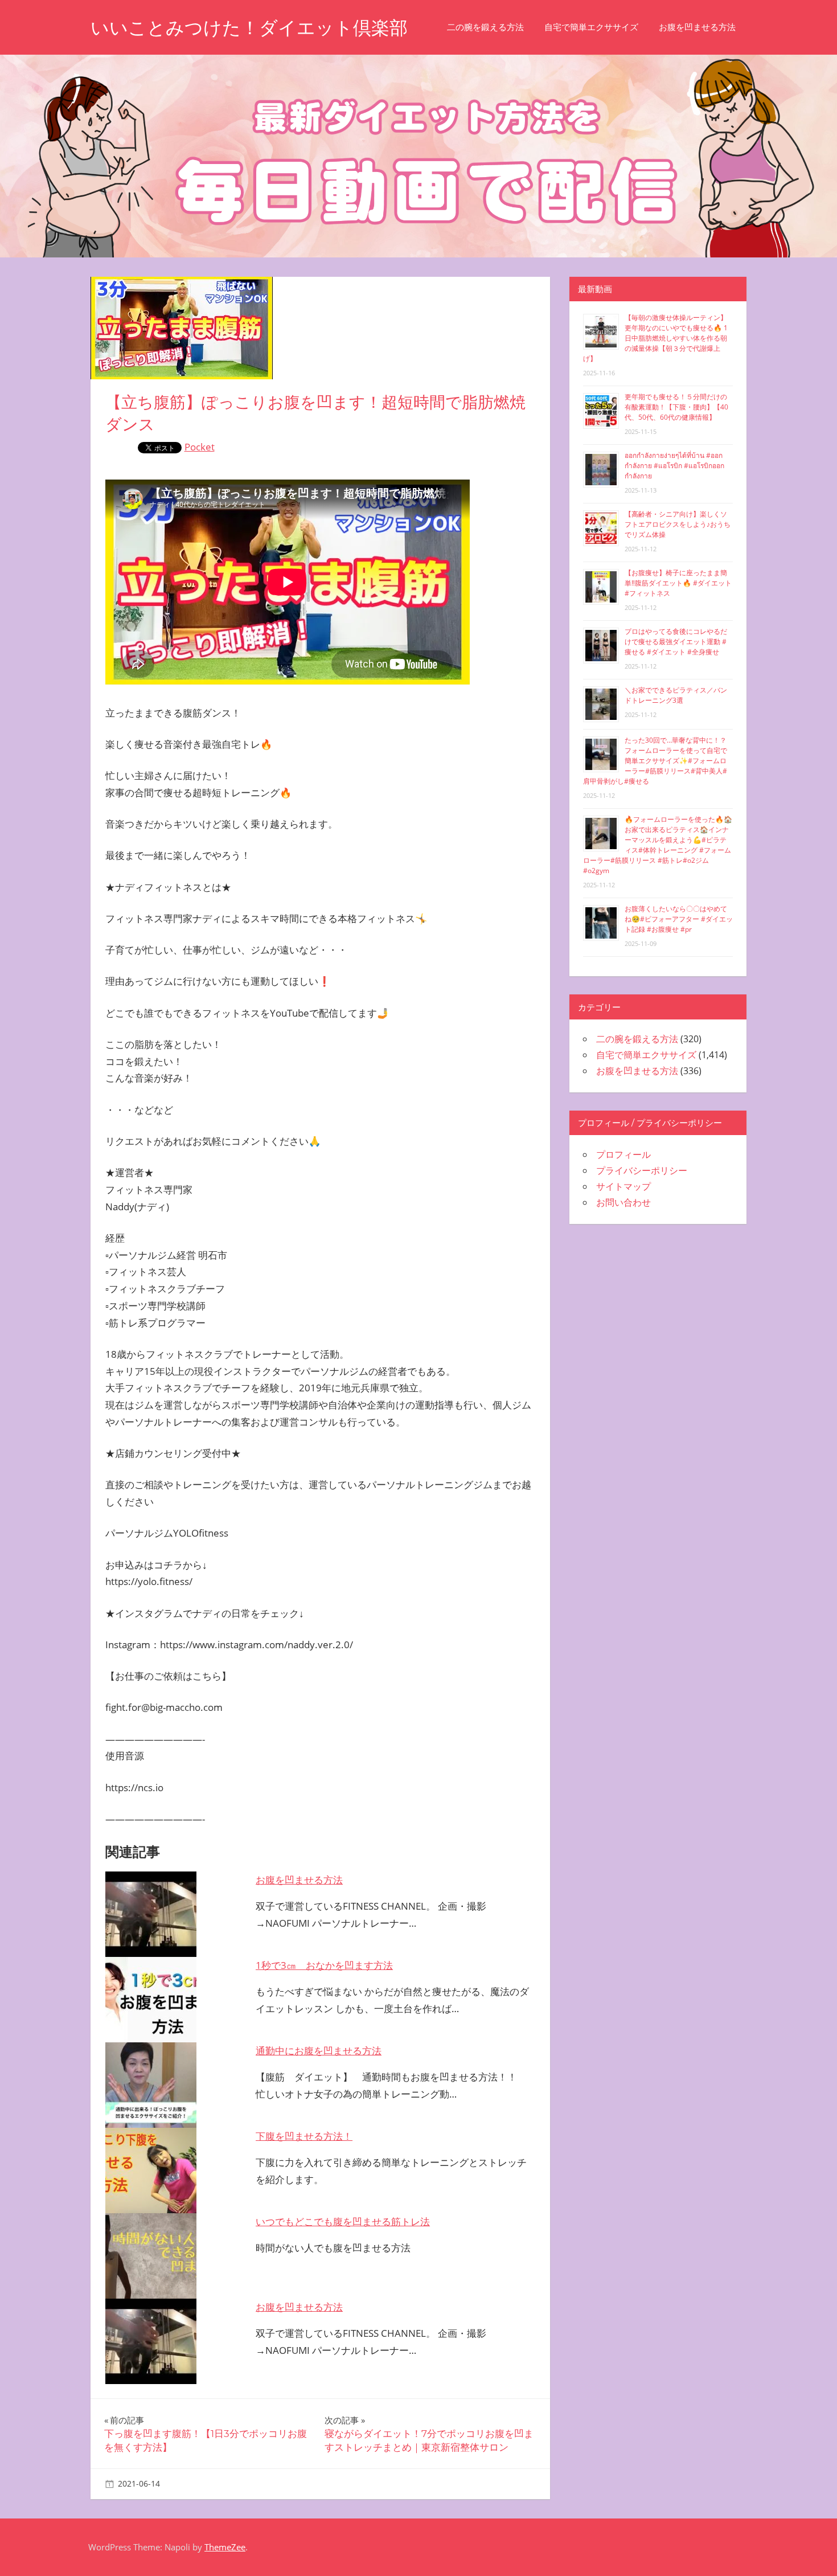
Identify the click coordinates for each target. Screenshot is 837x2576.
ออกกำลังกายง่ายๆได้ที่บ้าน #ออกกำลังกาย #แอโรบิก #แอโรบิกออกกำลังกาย (674, 466)
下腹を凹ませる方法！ (304, 2136)
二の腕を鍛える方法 (485, 27)
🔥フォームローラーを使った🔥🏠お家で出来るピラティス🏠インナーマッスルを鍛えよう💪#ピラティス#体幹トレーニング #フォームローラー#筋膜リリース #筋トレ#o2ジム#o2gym (658, 845)
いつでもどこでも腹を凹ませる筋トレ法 (343, 2221)
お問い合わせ (623, 1202)
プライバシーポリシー (642, 1170)
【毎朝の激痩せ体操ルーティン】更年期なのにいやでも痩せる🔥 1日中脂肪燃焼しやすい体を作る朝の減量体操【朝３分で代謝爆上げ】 (655, 338)
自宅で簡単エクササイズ (591, 27)
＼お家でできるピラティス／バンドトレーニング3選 (676, 695)
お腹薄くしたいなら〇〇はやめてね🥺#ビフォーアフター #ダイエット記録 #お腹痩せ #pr (679, 919)
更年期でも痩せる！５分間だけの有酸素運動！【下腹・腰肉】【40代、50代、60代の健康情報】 (676, 407)
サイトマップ (623, 1186)
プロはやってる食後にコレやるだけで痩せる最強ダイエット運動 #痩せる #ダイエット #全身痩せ (676, 642)
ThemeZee (225, 2547)
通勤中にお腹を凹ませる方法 (319, 2051)
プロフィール (623, 1154)
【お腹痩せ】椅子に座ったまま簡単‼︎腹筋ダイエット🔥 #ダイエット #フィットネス (678, 583)
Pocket (200, 447)
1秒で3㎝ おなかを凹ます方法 (324, 1965)
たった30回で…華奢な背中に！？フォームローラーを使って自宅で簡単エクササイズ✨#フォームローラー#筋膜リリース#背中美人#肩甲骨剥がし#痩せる (655, 761)
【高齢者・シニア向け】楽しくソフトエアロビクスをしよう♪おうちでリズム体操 (678, 524)
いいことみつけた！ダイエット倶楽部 (249, 28)
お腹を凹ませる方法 (697, 27)
